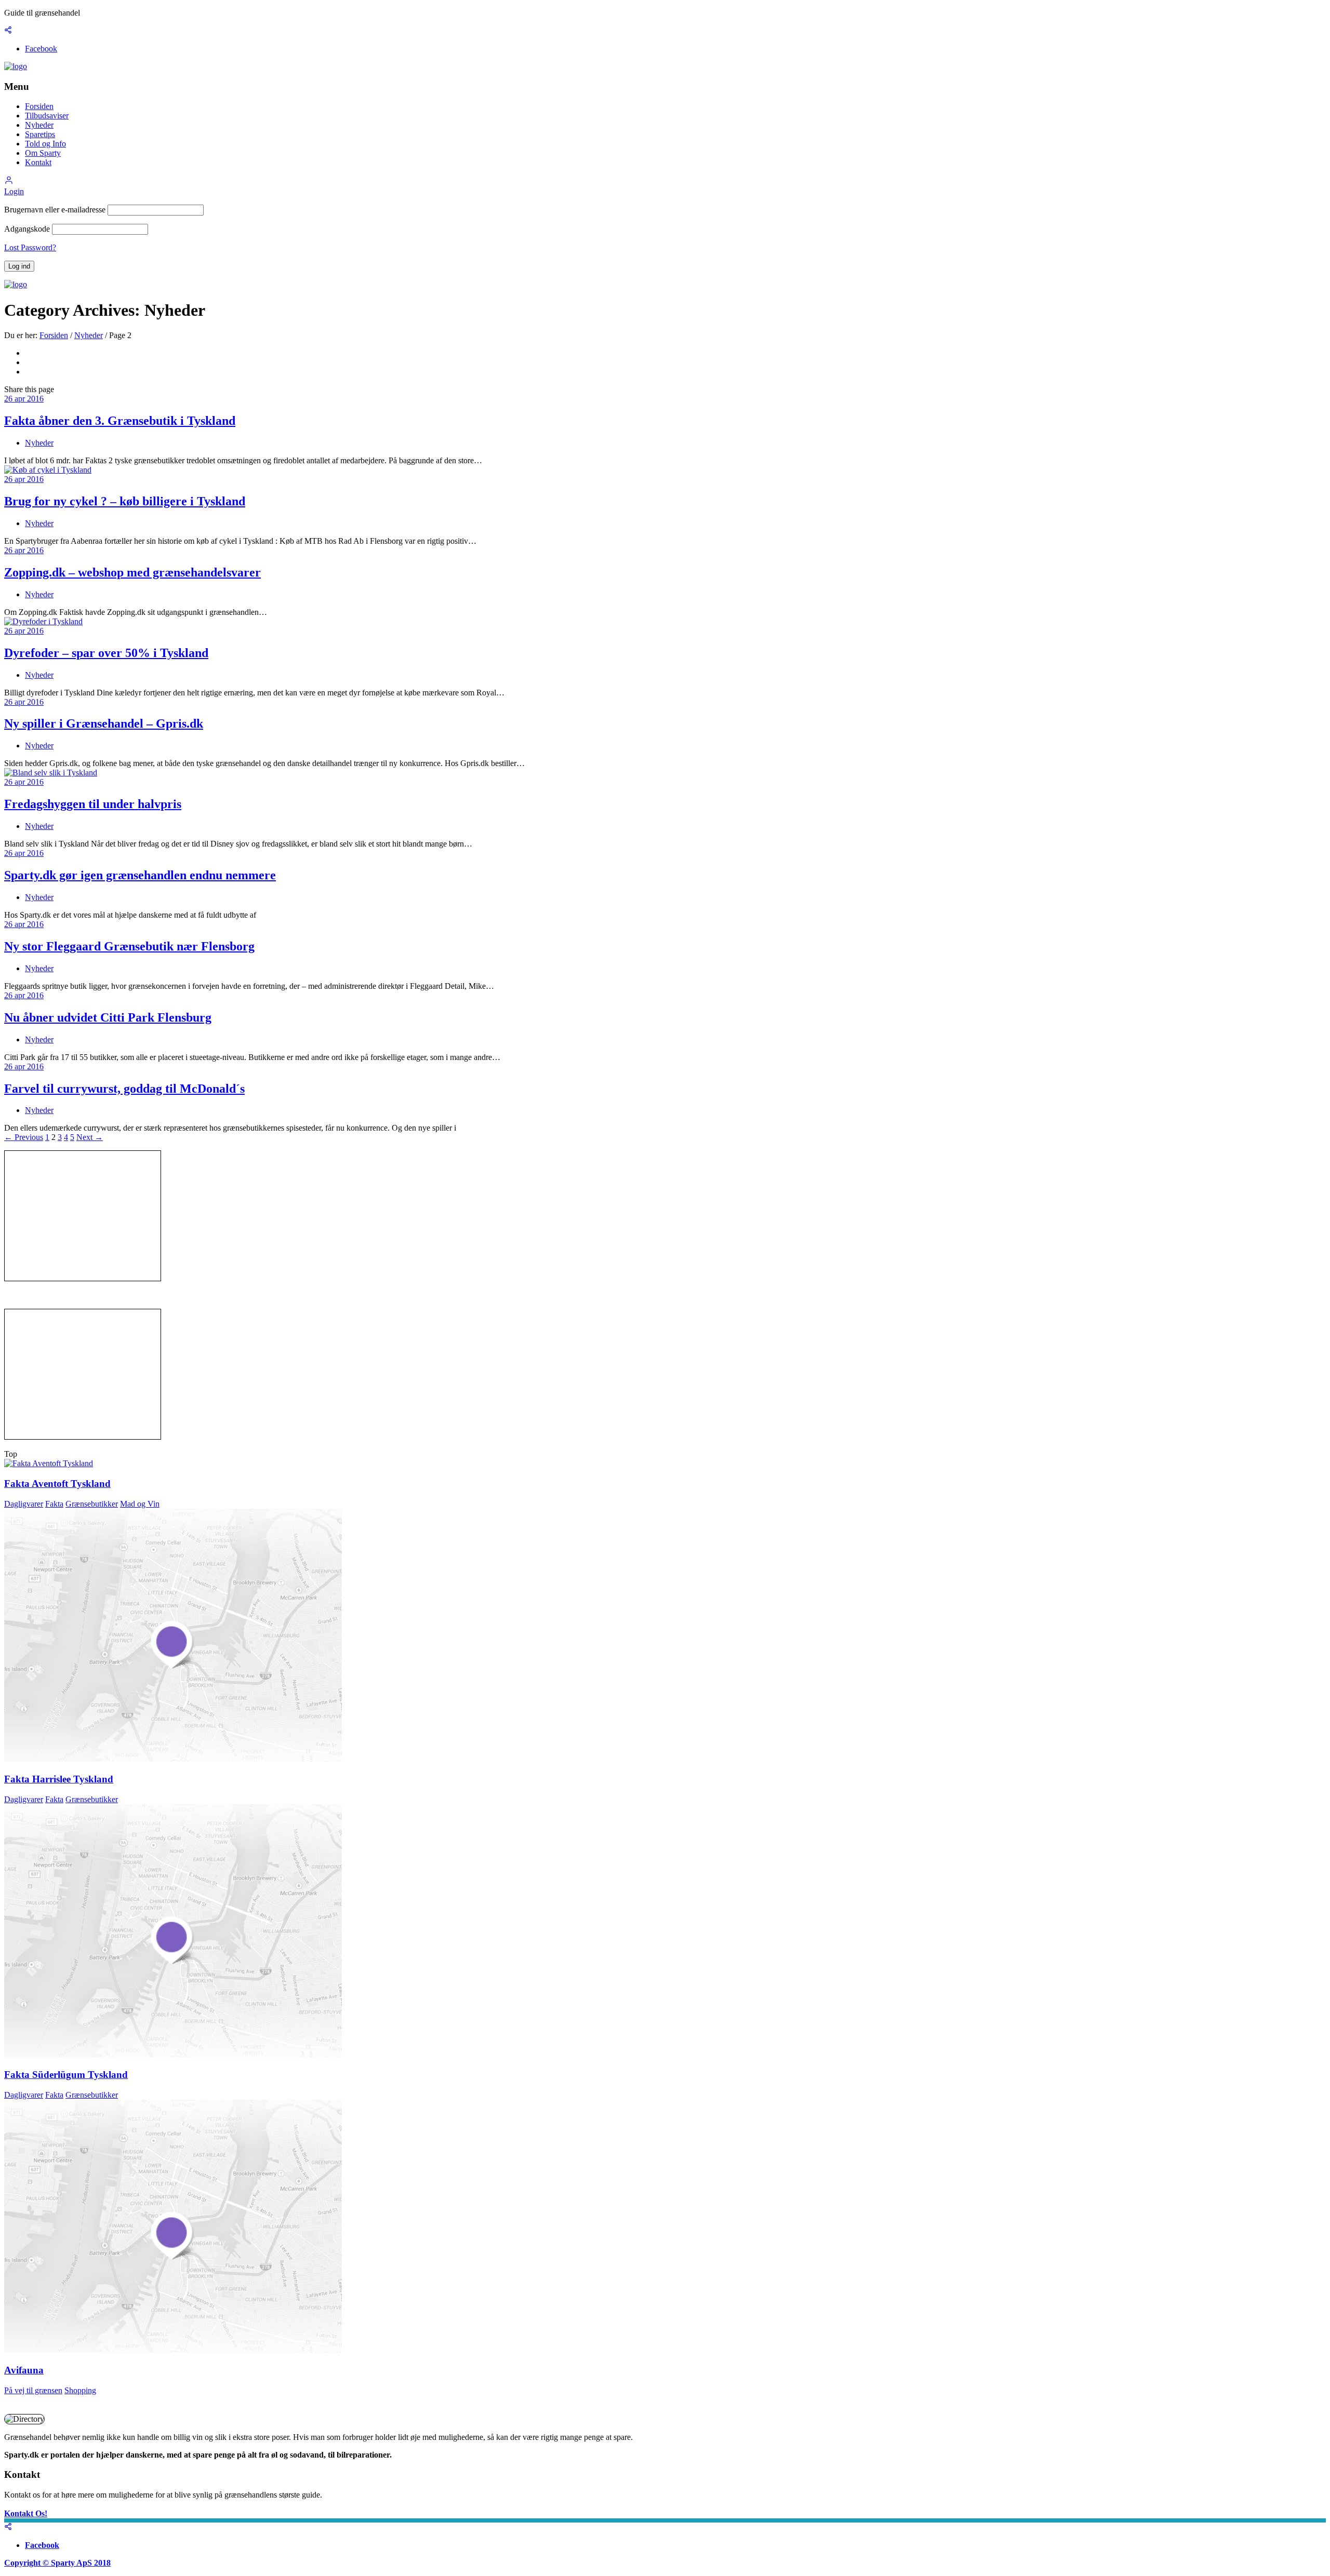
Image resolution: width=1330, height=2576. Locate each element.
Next (90, 1137)
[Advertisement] (83, 1216)
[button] (9, 182)
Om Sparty (43, 153)
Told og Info (45, 144)
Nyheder (39, 125)
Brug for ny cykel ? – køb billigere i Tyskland (125, 501)
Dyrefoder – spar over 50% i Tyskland (106, 653)
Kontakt (38, 162)
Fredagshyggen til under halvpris (93, 804)
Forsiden (39, 106)
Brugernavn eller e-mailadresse (55, 210)
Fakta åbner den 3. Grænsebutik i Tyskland (120, 421)
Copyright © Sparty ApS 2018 (57, 2563)
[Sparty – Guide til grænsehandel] (16, 66)
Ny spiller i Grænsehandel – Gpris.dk (104, 723)
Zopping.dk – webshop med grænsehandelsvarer (132, 572)
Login (14, 191)
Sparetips (40, 134)
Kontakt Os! (26, 2513)
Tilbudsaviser (47, 116)
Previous (24, 1137)
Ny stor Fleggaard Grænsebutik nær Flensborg (129, 946)
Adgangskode (27, 229)
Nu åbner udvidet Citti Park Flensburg (108, 1017)
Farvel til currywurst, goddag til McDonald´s (124, 1089)
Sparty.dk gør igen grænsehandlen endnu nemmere (140, 875)
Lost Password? (30, 247)
